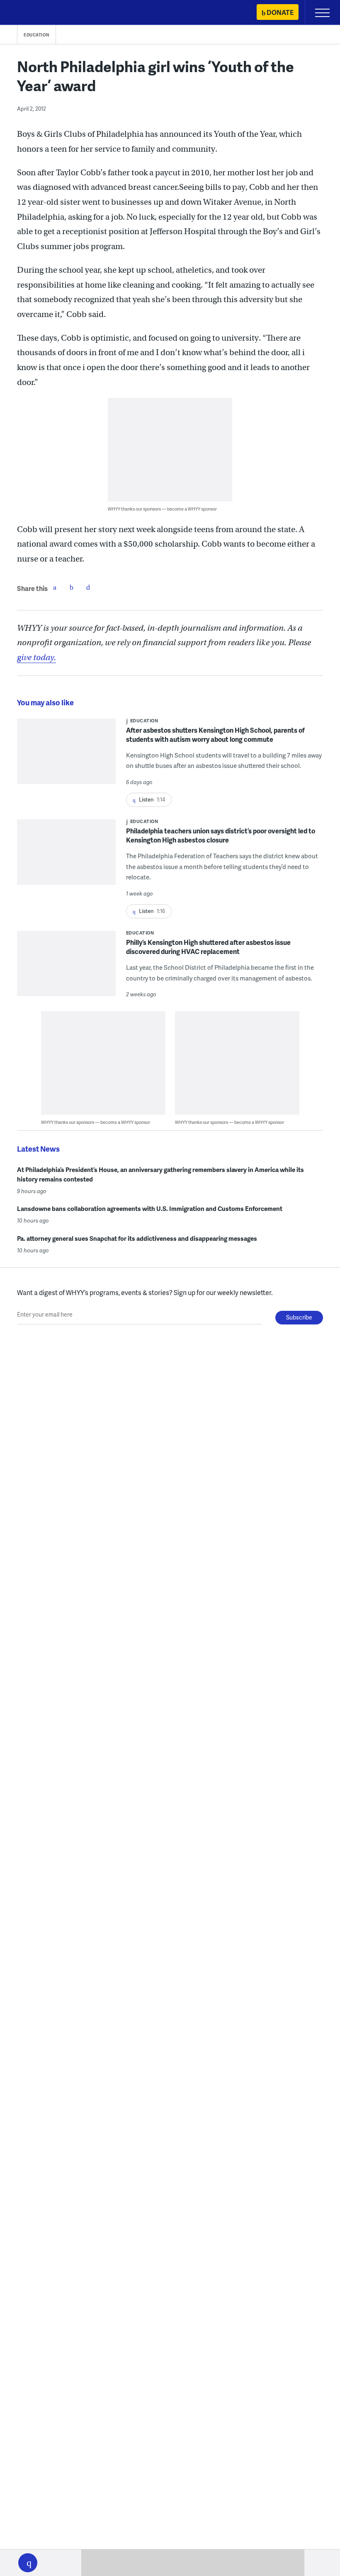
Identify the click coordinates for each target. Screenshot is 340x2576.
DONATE (280, 12)
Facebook (55, 587)
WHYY (31, 13)
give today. (36, 657)
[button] (28, 2563)
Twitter (71, 587)
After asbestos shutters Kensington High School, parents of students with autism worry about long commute (215, 735)
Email (88, 587)
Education (36, 35)
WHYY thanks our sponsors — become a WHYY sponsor (162, 509)
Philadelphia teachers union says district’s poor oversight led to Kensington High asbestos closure (221, 835)
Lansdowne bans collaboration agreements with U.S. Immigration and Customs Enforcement (150, 1208)
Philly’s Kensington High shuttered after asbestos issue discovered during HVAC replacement (208, 947)
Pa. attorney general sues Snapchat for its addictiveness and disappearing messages (137, 1238)
